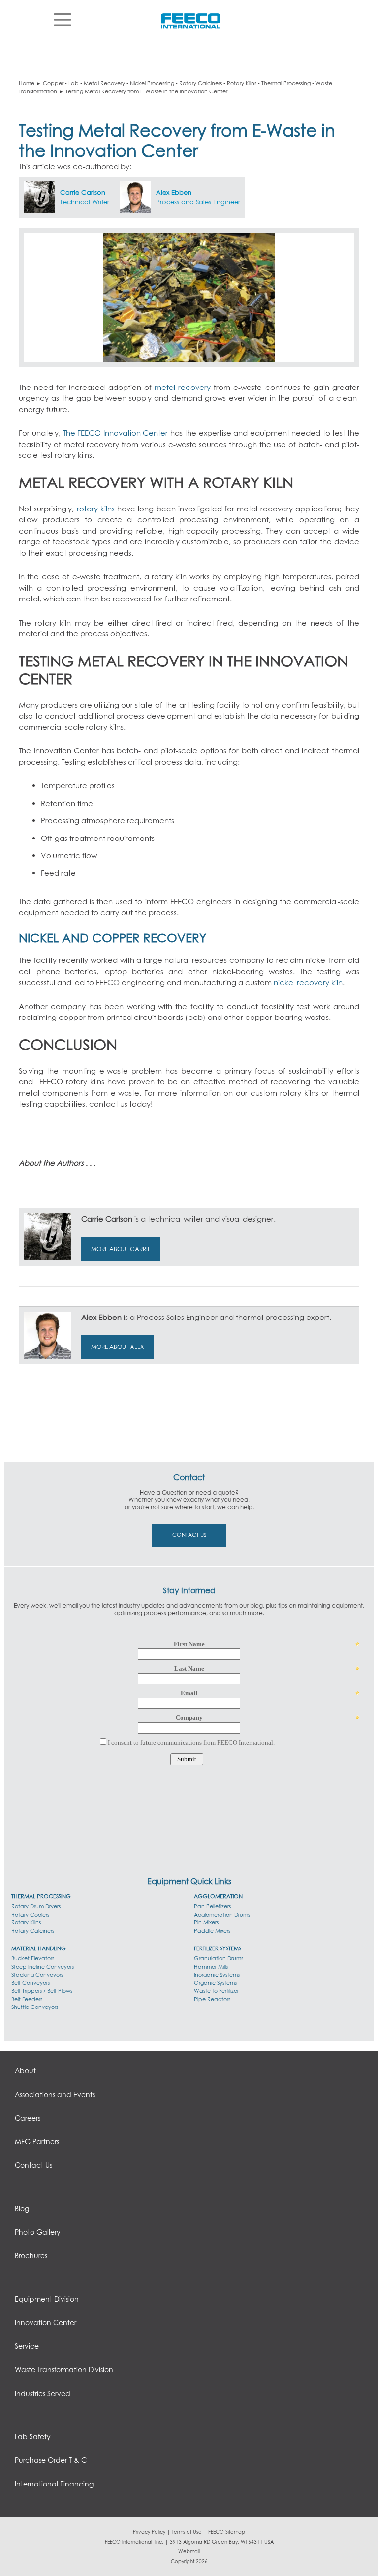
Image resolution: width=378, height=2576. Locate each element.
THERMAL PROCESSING (41, 1896)
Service (27, 2346)
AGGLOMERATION (218, 1896)
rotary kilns (96, 509)
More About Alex (117, 1347)
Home (27, 83)
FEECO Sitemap (227, 2532)
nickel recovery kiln (308, 982)
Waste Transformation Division (64, 2370)
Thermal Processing (286, 83)
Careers (28, 2118)
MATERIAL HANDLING (39, 1948)
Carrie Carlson (83, 192)
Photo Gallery (38, 2232)
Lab (74, 83)
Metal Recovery (104, 83)
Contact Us (189, 1535)
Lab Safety (33, 2437)
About (25, 2071)
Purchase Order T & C (51, 2460)
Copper (53, 83)
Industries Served (43, 2393)
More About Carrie (121, 1249)
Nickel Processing (152, 83)
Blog (22, 2208)
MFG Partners (37, 2142)
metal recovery (183, 387)
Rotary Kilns (242, 83)
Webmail (189, 2551)
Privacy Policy (149, 2532)
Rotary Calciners (201, 83)
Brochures (31, 2256)
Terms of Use (187, 2532)
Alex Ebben (174, 192)
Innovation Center (46, 2322)
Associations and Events (55, 2094)
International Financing (54, 2484)
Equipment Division (47, 2299)
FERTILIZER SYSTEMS (218, 1948)
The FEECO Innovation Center (116, 433)
